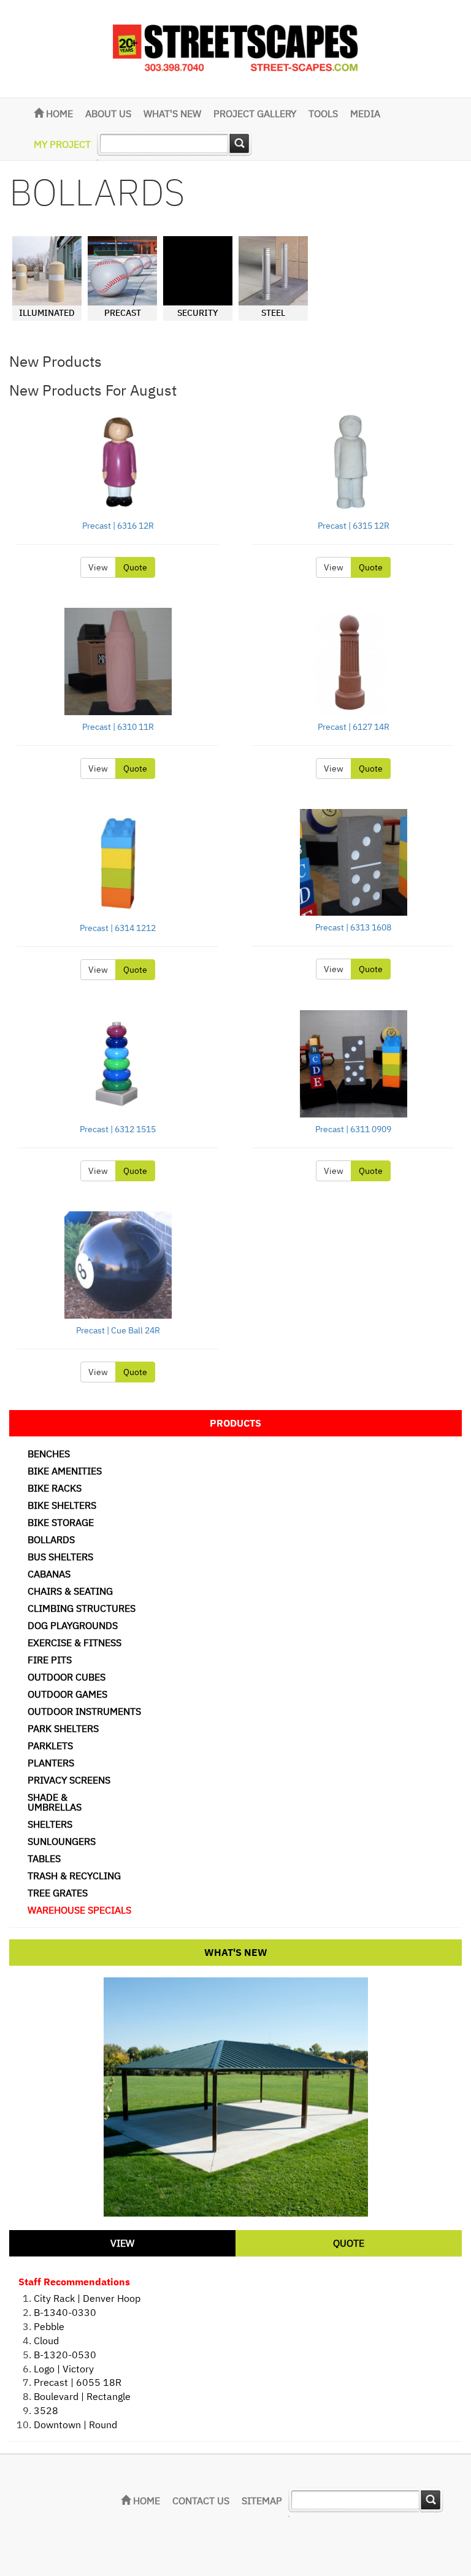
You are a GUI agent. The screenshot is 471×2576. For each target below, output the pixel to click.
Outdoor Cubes (67, 1677)
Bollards (51, 1539)
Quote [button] (135, 567)
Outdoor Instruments (84, 1711)
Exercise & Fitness (75, 1643)
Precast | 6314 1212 (118, 928)
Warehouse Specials (79, 1910)
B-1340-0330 (65, 2312)
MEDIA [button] (365, 113)
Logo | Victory (64, 2369)
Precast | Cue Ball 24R (118, 1330)
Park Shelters (63, 1728)
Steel (273, 313)
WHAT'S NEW (172, 113)
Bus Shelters (60, 1557)
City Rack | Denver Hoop (87, 2298)
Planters (51, 1763)
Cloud (46, 2340)
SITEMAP (262, 2501)
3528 (46, 2410)
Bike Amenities (65, 1471)
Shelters (50, 1824)
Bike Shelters (62, 1505)
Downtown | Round (75, 2425)
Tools (323, 113)
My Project (62, 144)
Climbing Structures (82, 1608)
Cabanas (49, 1574)
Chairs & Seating (70, 1591)
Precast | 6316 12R (118, 526)
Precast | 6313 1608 (353, 927)
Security (198, 313)
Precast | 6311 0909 (353, 1129)
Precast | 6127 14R (354, 727)
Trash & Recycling (74, 1876)
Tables (44, 1858)
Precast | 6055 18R (78, 2382)
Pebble (49, 2326)
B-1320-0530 (65, 2355)
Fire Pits (50, 1660)
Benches (49, 1454)
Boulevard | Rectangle (82, 2396)
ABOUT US (108, 113)
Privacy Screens (69, 1780)
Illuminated (47, 313)
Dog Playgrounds (73, 1625)
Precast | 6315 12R (354, 526)
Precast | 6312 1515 (118, 1129)
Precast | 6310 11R (118, 727)
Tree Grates (58, 1893)
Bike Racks (55, 1488)
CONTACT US (201, 2501)
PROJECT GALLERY (255, 113)
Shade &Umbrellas (55, 1802)
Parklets (50, 1746)
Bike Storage (61, 1522)
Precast (123, 313)
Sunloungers (62, 1841)
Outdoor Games (67, 1694)
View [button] (98, 567)
